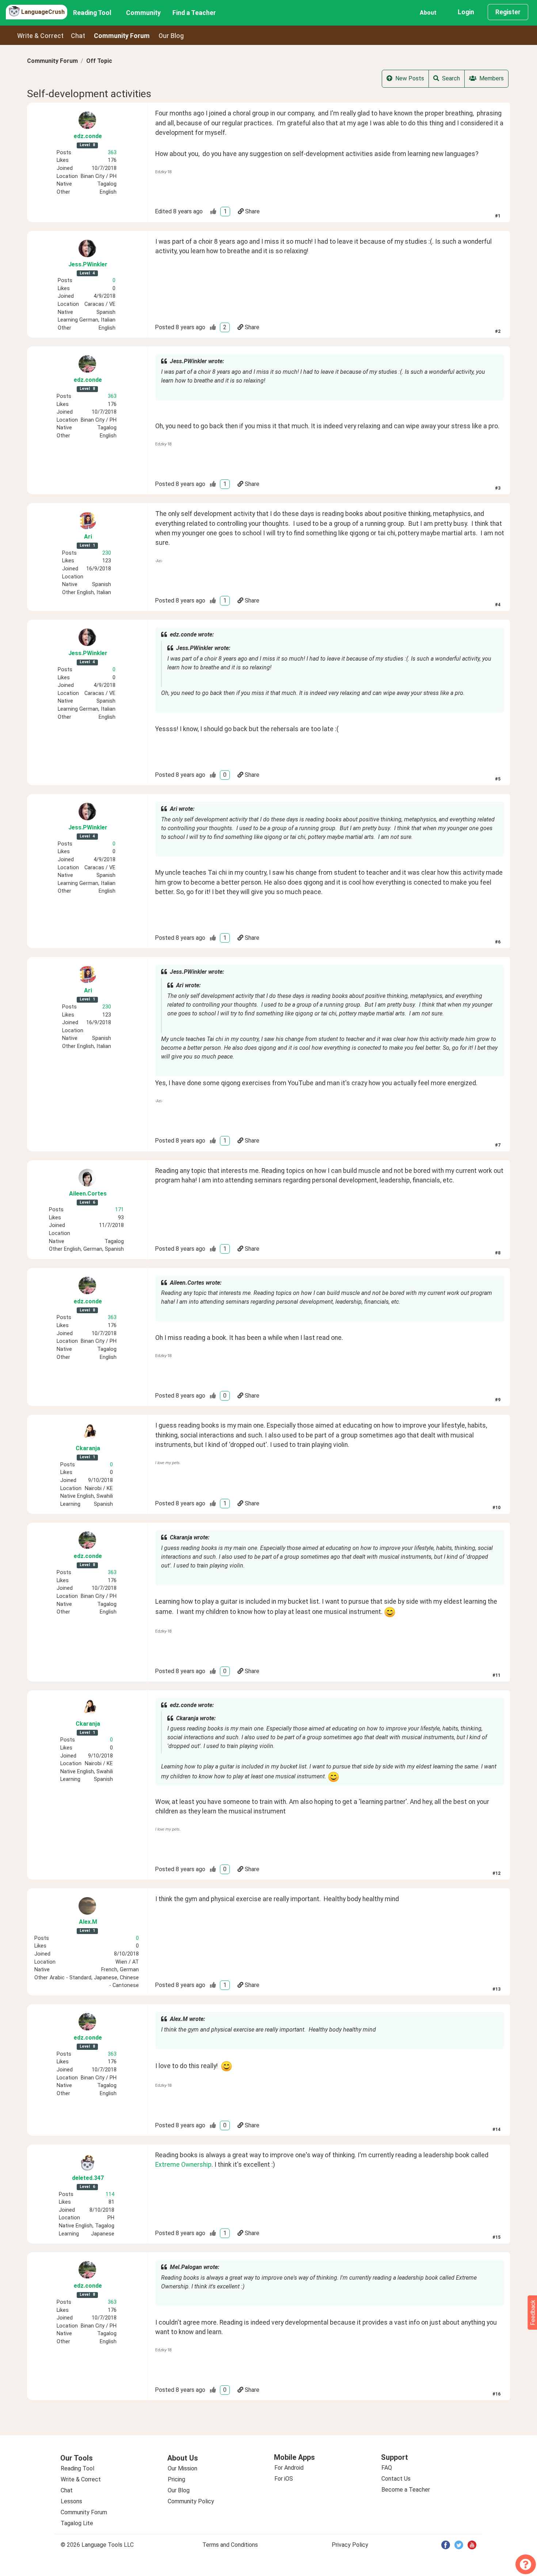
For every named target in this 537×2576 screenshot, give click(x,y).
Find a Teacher (194, 13)
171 (119, 1210)
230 (107, 553)
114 (110, 2194)
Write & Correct (40, 36)
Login (466, 12)
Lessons (71, 2501)
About (428, 13)
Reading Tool (92, 13)
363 (112, 153)
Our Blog (179, 2490)
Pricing (176, 2479)
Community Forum (52, 61)
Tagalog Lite (77, 2523)
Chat (78, 36)
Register (508, 12)
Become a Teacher (406, 2490)
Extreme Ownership (183, 2165)
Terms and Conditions (230, 2545)
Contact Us (396, 2479)
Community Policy (191, 2501)
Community (143, 13)
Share (252, 211)
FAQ (387, 2468)
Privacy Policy (350, 2545)
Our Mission (182, 2468)
